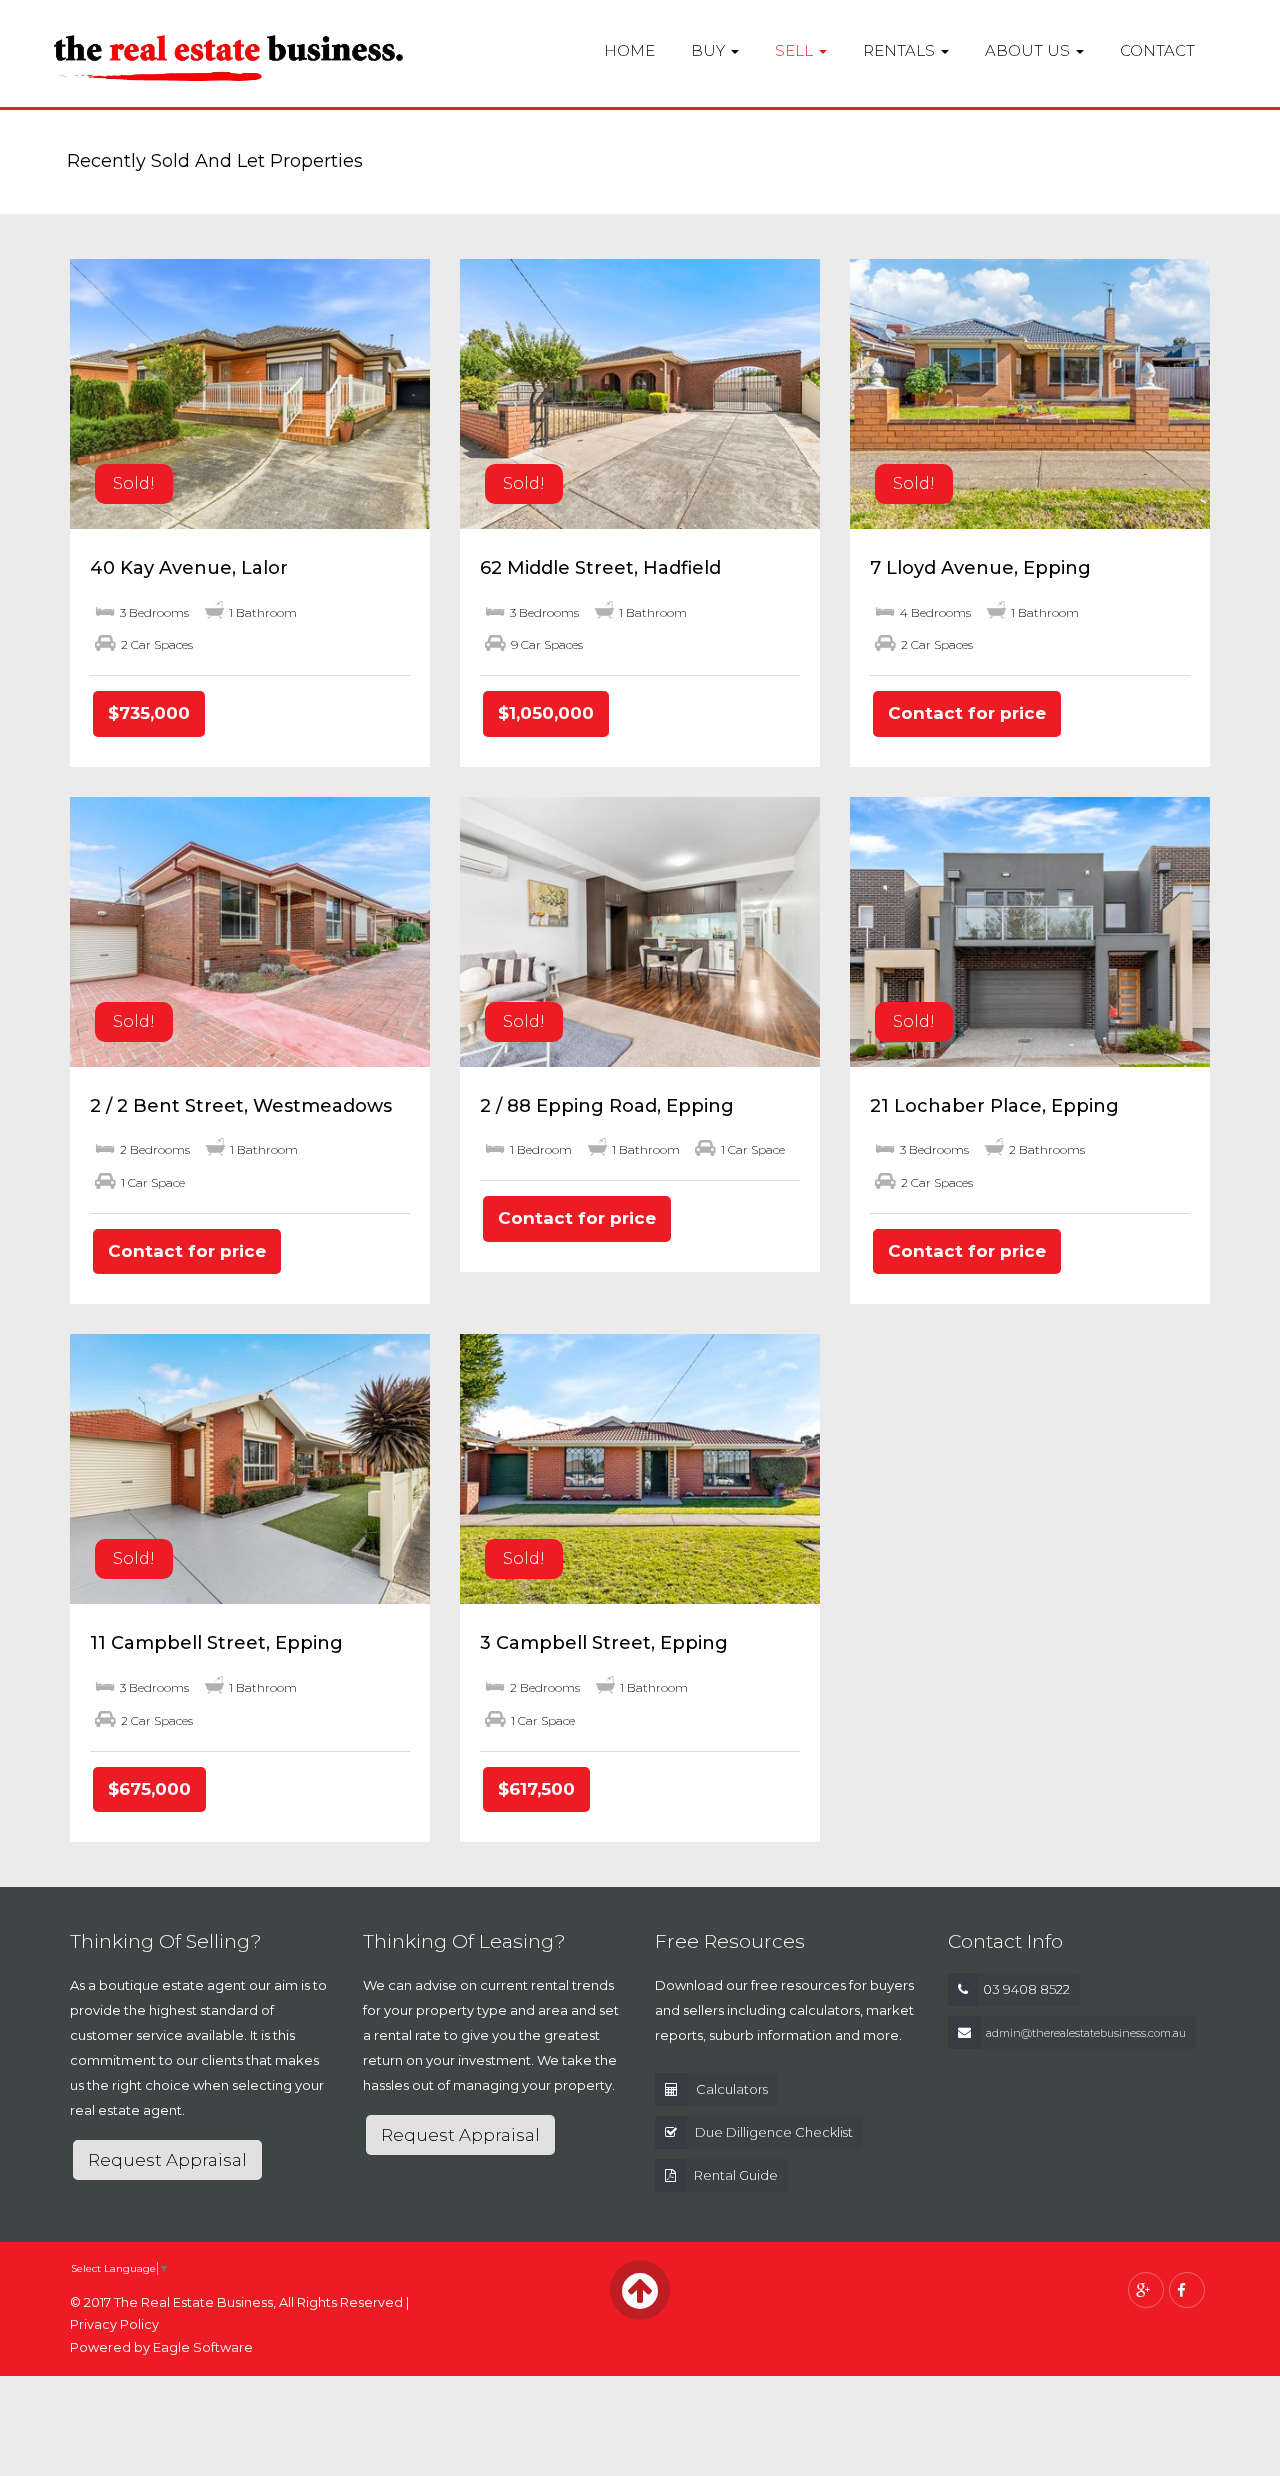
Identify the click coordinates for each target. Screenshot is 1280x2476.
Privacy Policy (114, 2324)
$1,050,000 (546, 713)
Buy (710, 50)
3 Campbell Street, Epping (604, 1643)
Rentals (901, 50)
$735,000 (149, 713)
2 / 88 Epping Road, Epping (607, 1106)
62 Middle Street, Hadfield (600, 568)
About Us (1029, 50)
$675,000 (149, 1789)
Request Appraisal (167, 2160)
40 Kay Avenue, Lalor (189, 568)
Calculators (732, 2089)
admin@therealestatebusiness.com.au (1086, 2033)
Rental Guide (736, 2175)
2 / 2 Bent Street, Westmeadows (241, 1106)
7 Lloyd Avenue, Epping (980, 568)
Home (629, 50)
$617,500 (536, 1789)
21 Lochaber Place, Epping (994, 1106)
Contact (1157, 50)
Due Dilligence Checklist (774, 2132)
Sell (796, 50)
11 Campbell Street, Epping (216, 1643)
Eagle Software (203, 2347)
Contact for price (967, 713)
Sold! (134, 483)
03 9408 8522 (1026, 1989)
